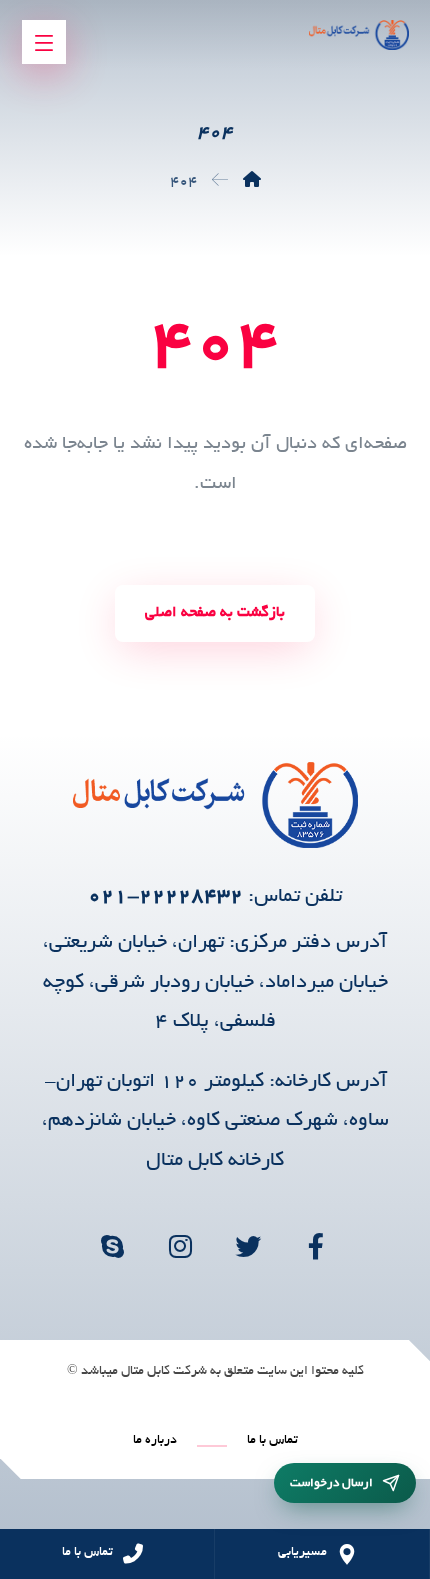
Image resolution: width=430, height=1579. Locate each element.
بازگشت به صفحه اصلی (215, 613)
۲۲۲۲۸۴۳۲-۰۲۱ (165, 897)
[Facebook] (317, 1246)
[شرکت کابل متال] (252, 182)
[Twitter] (249, 1246)
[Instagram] (181, 1246)
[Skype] (113, 1246)
